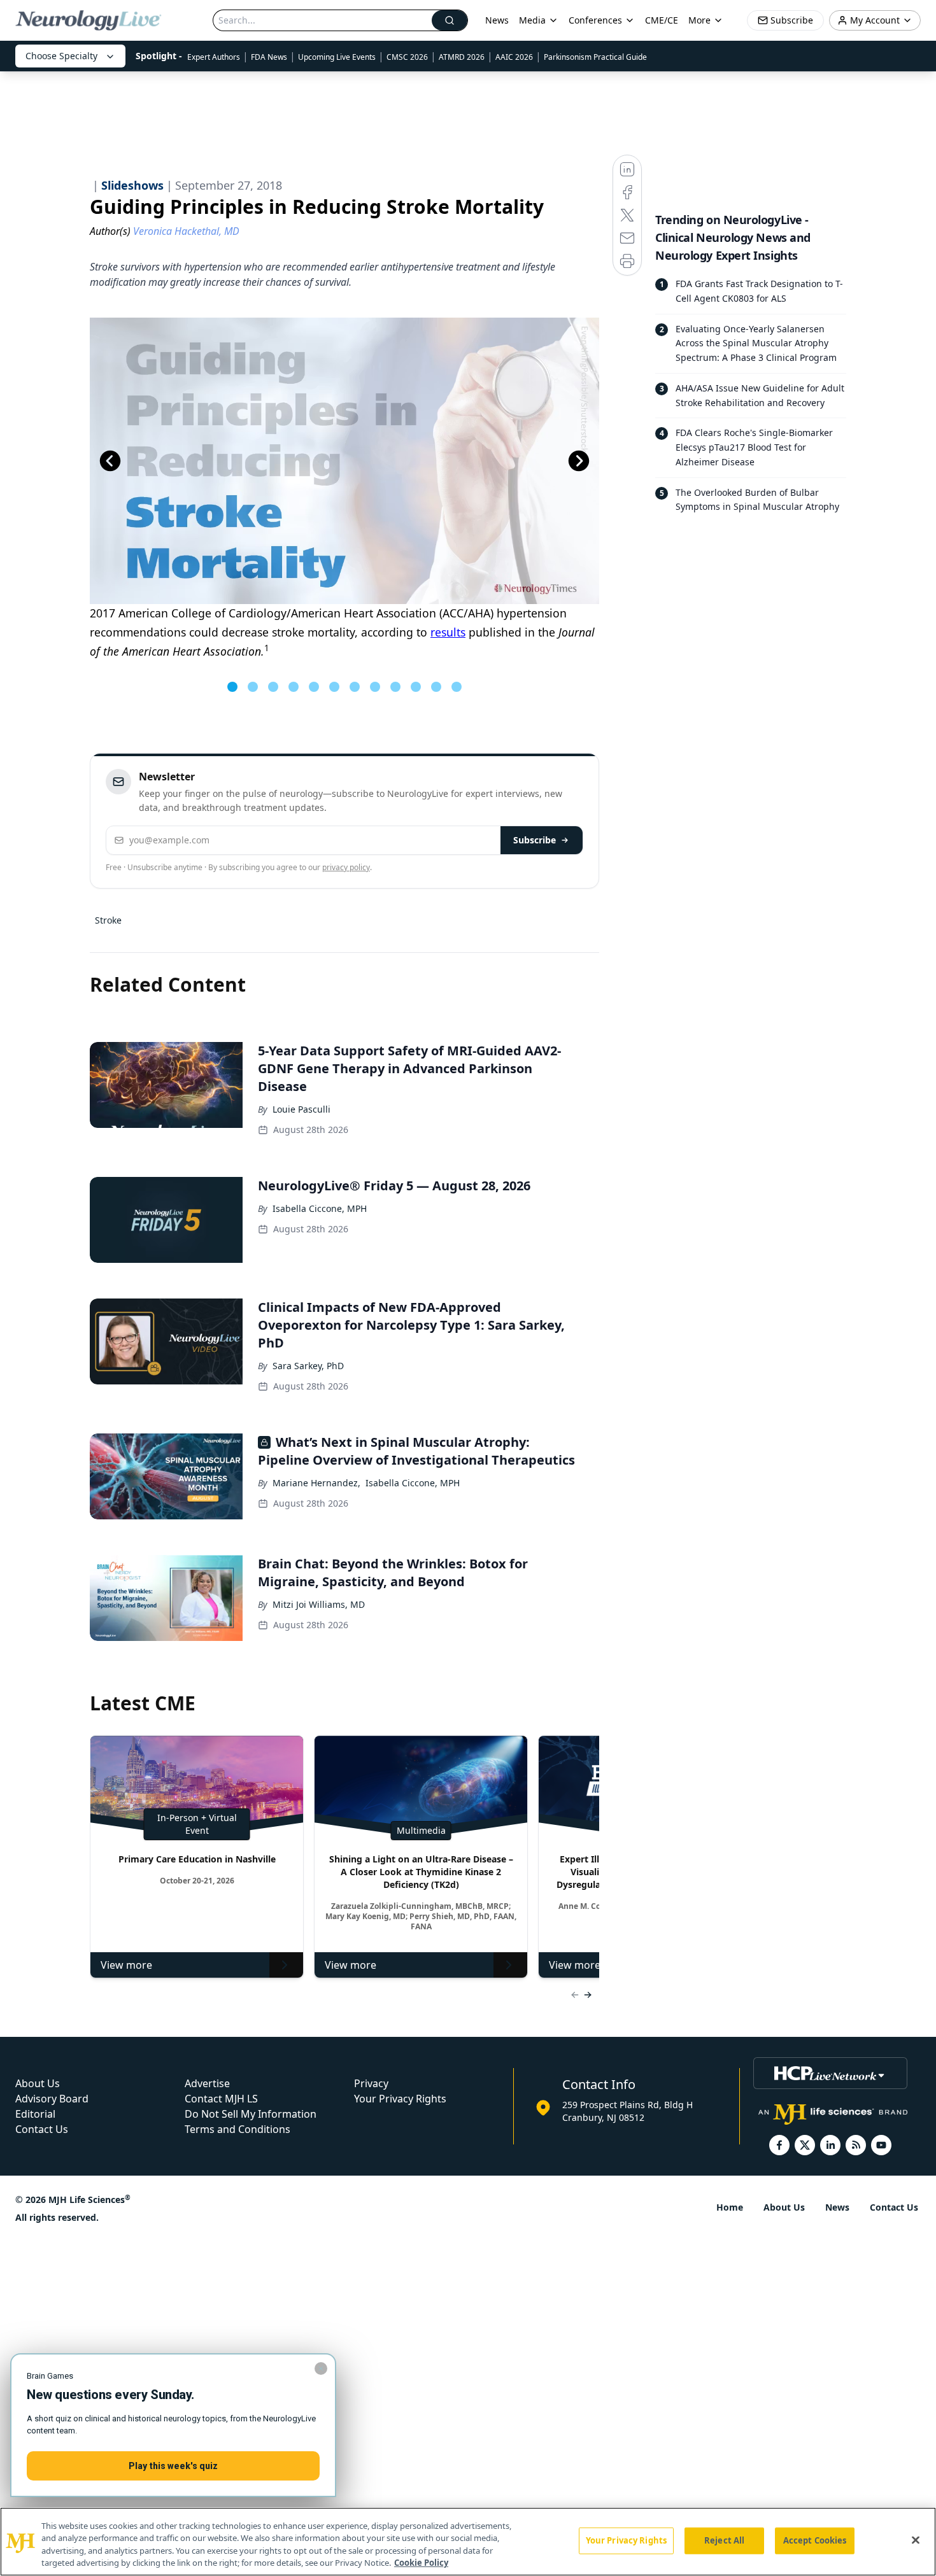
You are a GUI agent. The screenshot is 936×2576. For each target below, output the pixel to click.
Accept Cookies (815, 2540)
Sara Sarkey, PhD (308, 1366)
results (448, 632)
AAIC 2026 (514, 57)
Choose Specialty (61, 56)
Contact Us (42, 2129)
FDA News (269, 57)
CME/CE (662, 20)
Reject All (724, 2540)
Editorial (35, 2114)
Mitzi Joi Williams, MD (319, 1604)
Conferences (595, 20)
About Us (38, 2083)
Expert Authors (214, 57)
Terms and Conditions (238, 2129)
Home (730, 2207)
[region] (468, 2542)
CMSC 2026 (407, 57)
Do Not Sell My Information (251, 2114)
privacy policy (346, 867)
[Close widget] (321, 2368)
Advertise (207, 2083)
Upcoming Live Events (337, 57)
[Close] (916, 2540)
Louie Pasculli (301, 1109)
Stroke (108, 920)
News (497, 20)
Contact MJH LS (221, 2099)
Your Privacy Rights (400, 2099)
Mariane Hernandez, (316, 1483)
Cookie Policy (421, 2563)
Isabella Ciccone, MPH (320, 1208)
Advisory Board (52, 2099)
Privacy (371, 2083)
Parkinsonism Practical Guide (595, 57)
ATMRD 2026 (462, 57)
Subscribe (535, 840)
